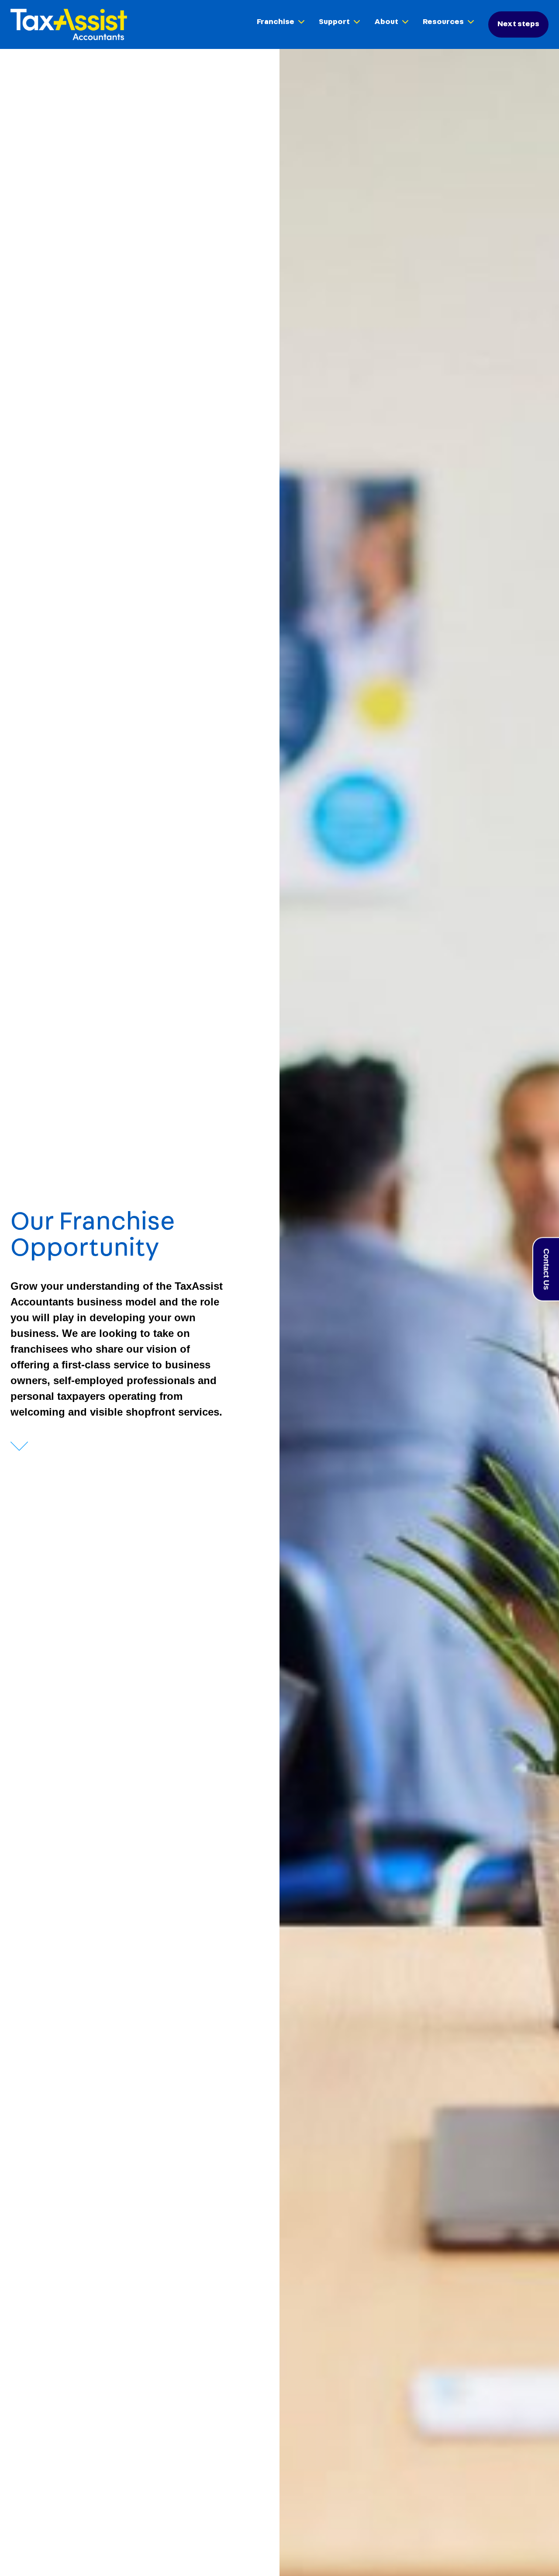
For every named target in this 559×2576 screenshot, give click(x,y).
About (386, 22)
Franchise (276, 22)
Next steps (518, 24)
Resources (443, 22)
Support (334, 22)
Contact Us (546, 1269)
